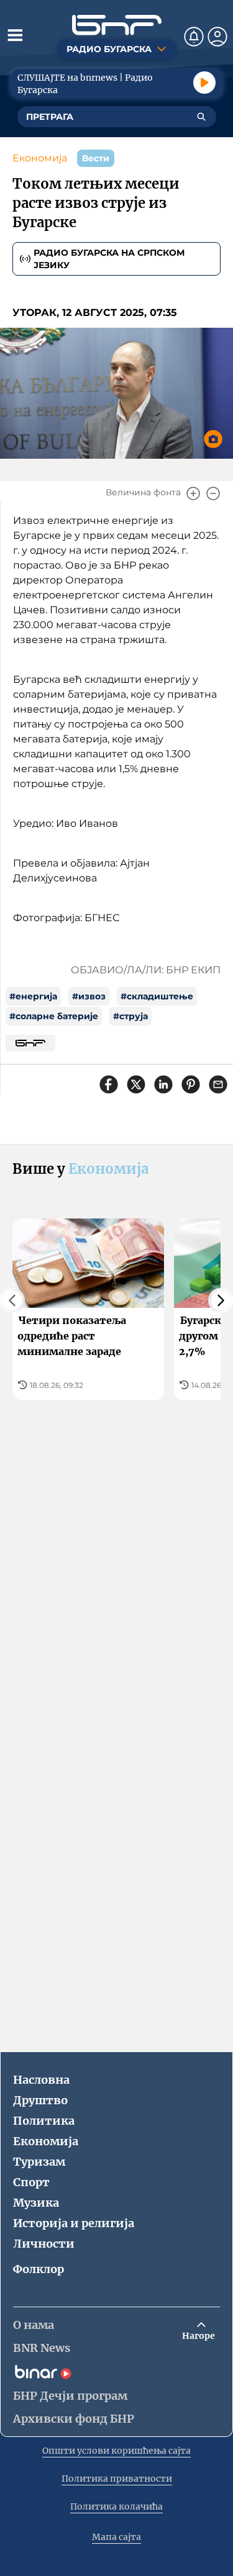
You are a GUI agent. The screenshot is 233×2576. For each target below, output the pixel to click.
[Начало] (117, 25)
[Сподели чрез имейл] (218, 1084)
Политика (44, 2121)
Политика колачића (116, 2506)
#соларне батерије (54, 1016)
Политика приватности (117, 2479)
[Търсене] (201, 117)
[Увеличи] (193, 493)
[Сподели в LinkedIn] (163, 1084)
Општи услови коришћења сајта (116, 2451)
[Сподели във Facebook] (109, 1084)
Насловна (41, 2080)
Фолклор (39, 2269)
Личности (44, 2244)
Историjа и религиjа (74, 2223)
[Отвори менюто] (15, 35)
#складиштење (157, 996)
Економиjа (40, 158)
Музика (36, 2203)
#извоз (89, 996)
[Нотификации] (194, 37)
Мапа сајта (116, 2537)
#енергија (33, 996)
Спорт (31, 2182)
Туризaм (39, 2162)
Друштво (40, 2100)
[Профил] (217, 37)
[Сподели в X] (136, 1084)
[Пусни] (204, 83)
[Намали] (213, 493)
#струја (130, 1016)
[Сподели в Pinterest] (191, 1084)
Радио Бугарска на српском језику (109, 259)
